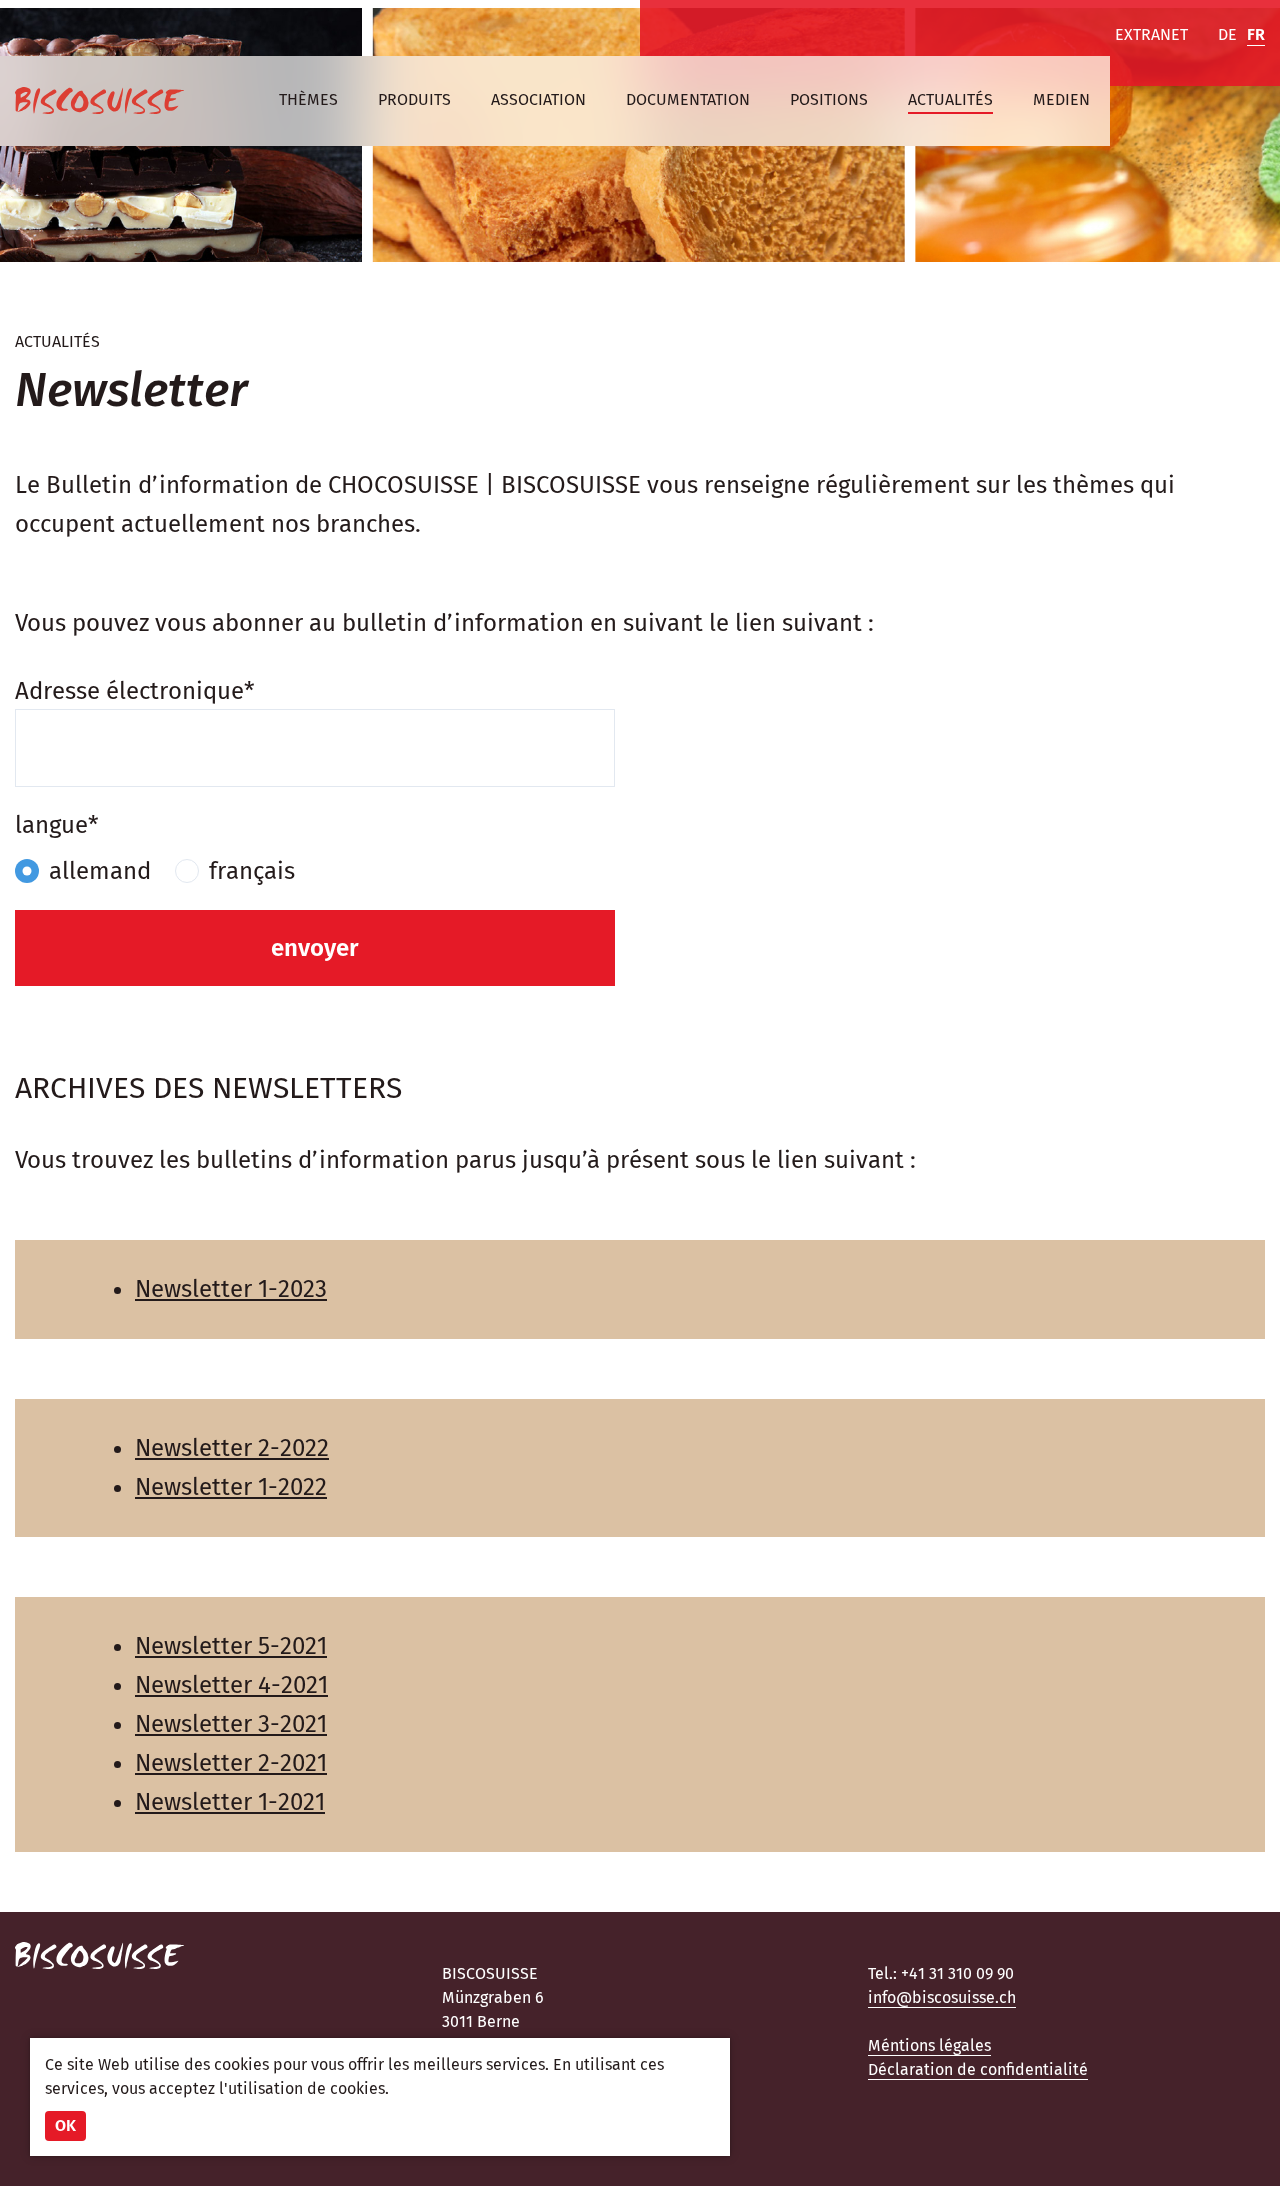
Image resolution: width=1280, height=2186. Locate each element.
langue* (57, 825)
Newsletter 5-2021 (231, 1646)
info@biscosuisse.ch (942, 1997)
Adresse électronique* (135, 691)
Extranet (1151, 34)
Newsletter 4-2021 (231, 1685)
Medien (1061, 99)
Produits (414, 99)
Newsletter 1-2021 (230, 1802)
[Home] (99, 101)
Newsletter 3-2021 (231, 1724)
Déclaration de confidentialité (978, 2069)
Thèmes (308, 99)
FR (1256, 34)
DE (1227, 34)
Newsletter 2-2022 (232, 1448)
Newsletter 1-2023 (231, 1289)
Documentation (688, 99)
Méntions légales (929, 2045)
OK (65, 2125)
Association (538, 99)
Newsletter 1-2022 (231, 1487)
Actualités (950, 99)
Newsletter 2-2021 (231, 1763)
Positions (829, 99)
